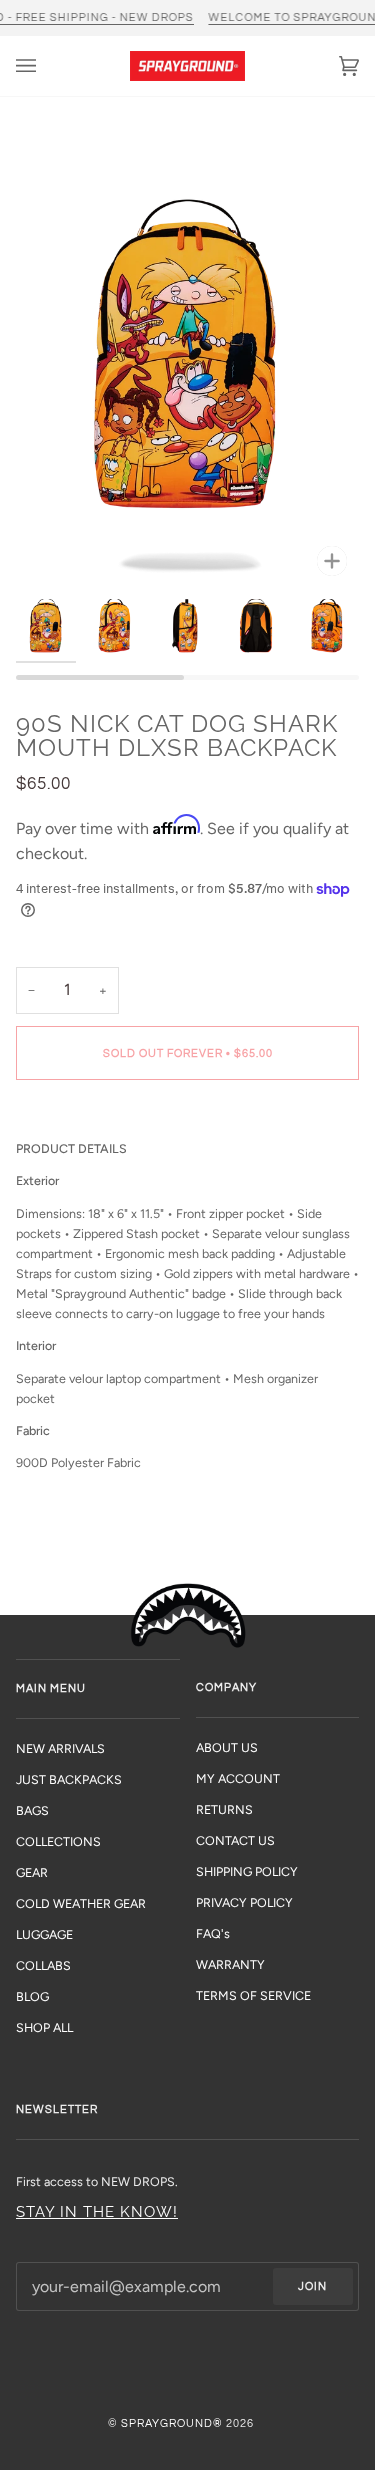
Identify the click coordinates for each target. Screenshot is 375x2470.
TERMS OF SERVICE (253, 1995)
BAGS (32, 1810)
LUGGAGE (44, 1934)
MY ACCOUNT (238, 1778)
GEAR (32, 1872)
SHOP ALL (44, 2027)
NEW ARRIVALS (60, 1748)
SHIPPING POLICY (247, 1871)
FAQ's (213, 1933)
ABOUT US (227, 1747)
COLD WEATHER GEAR (81, 1903)
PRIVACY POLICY (244, 1902)
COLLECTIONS (58, 1841)
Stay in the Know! (97, 2211)
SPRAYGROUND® (172, 2423)
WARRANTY (230, 1964)
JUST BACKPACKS (69, 1779)
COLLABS (43, 1965)
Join (312, 2286)
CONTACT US (235, 1840)
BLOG (32, 1996)
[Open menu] (46, 66)
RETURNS (224, 1809)
